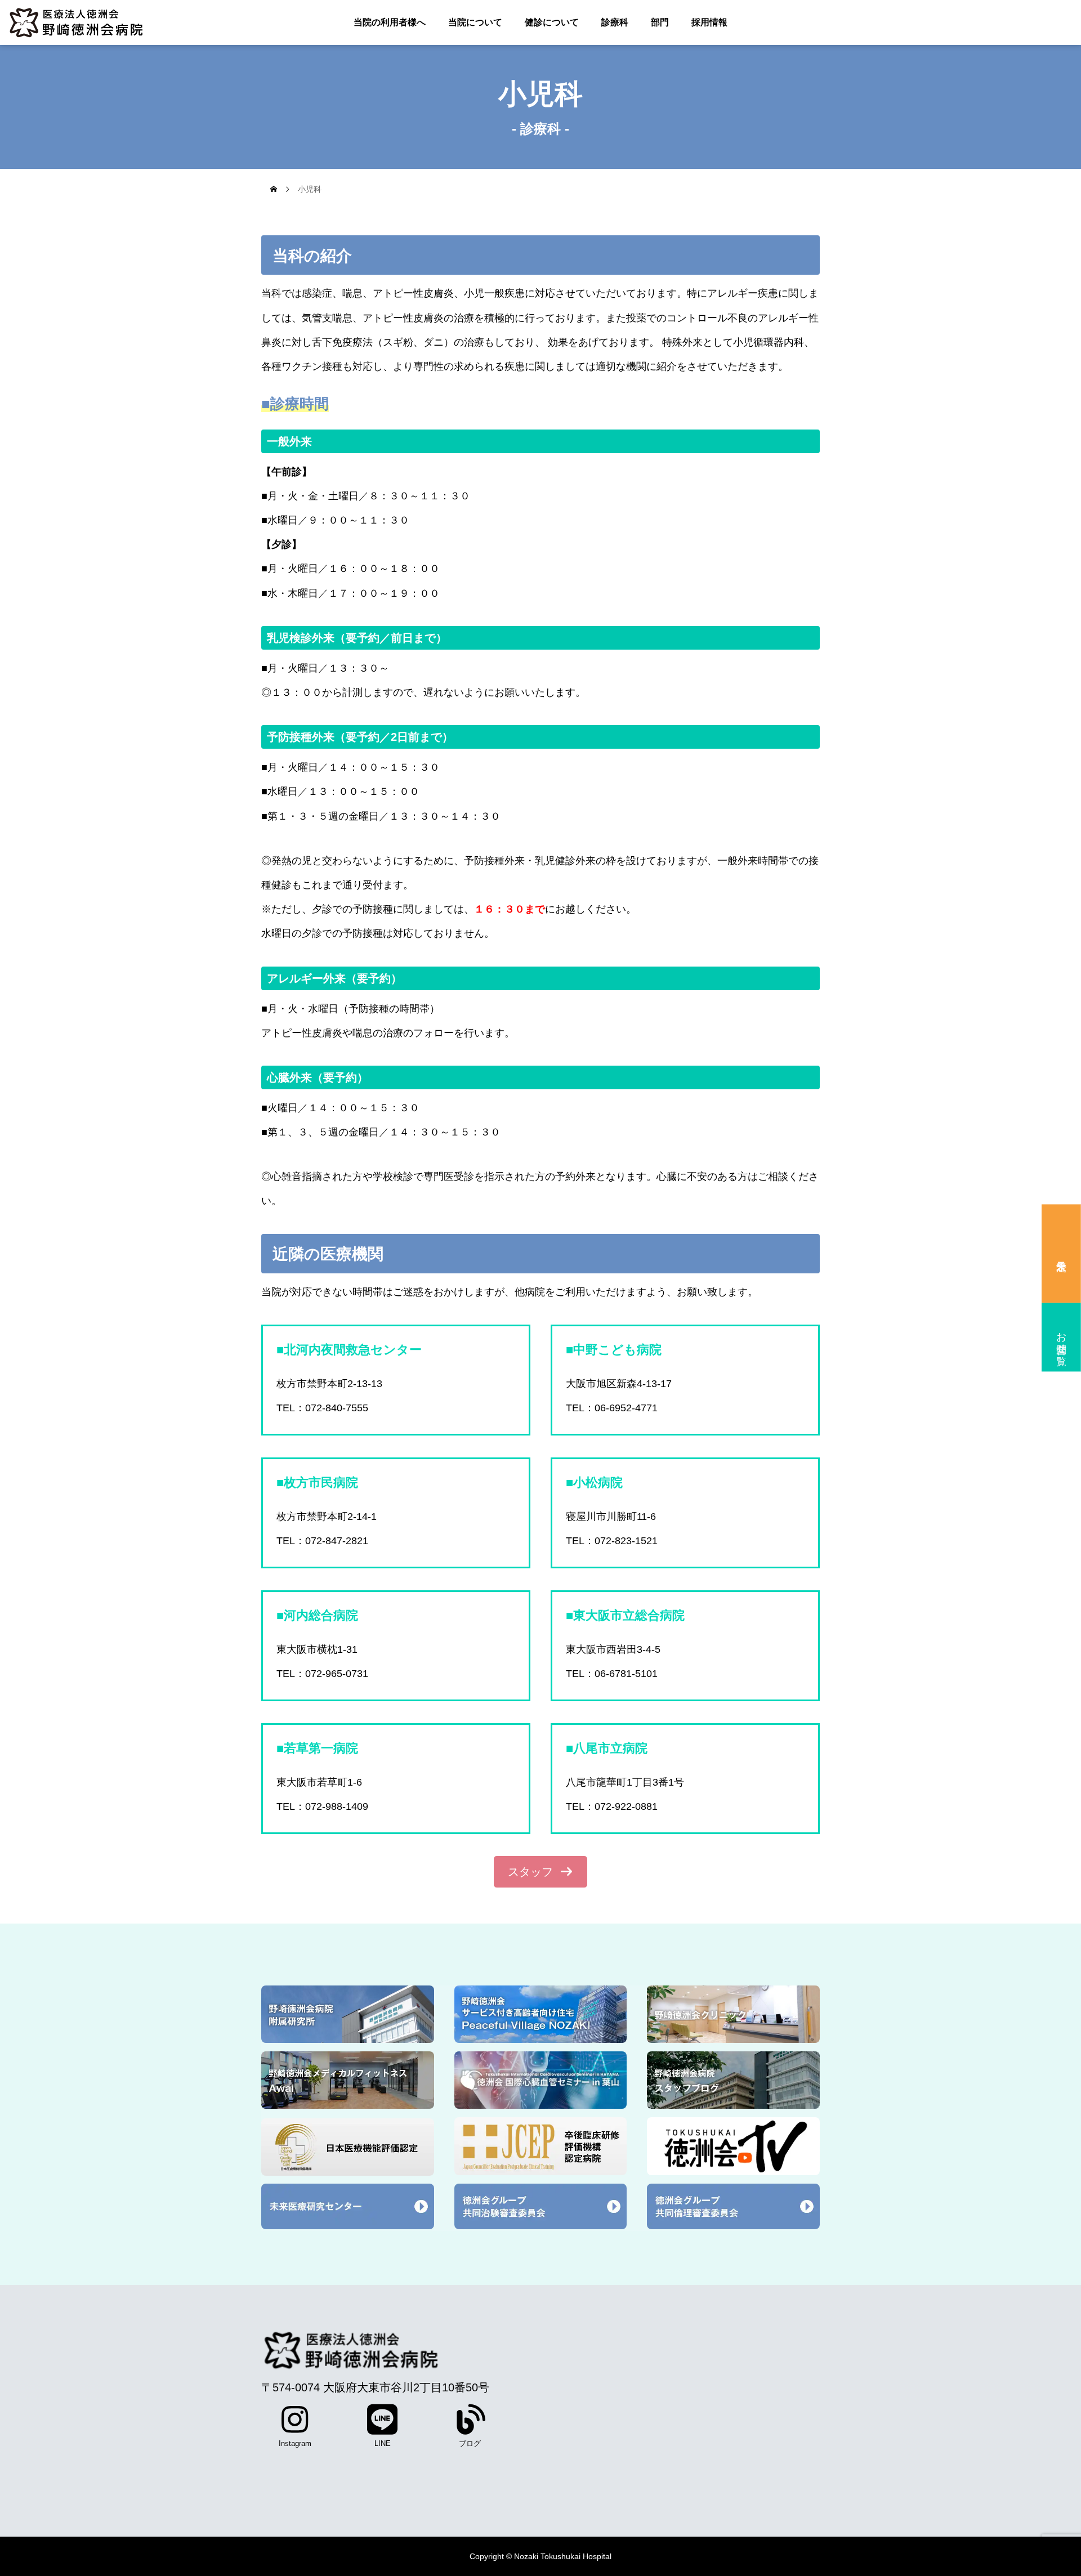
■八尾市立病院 (607, 1748)
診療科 (615, 22)
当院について (475, 22)
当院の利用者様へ (390, 22)
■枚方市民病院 (317, 1482)
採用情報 (709, 22)
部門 (660, 22)
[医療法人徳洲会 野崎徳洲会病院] (90, 23)
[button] (540, 1872)
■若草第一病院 (317, 1748)
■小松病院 (594, 1482)
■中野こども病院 (614, 1350)
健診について (552, 22)
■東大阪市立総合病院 (625, 1615)
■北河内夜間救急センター (349, 1350)
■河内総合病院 (317, 1615)
